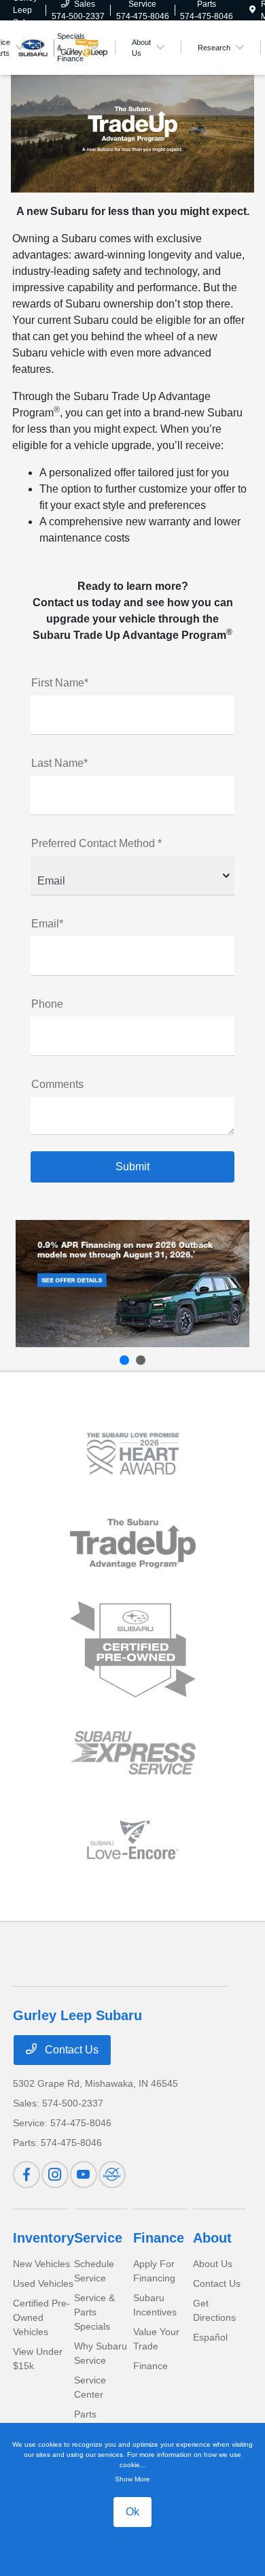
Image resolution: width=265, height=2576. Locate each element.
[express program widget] (133, 1753)
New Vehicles (41, 2264)
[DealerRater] (112, 2175)
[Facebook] (26, 2175)
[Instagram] (55, 2175)
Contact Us (70, 2050)
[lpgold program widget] (133, 1454)
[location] (252, 10)
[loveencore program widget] (133, 1839)
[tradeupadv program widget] (133, 1543)
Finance (159, 2238)
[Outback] (132, 1284)
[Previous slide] (124, 1360)
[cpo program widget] (133, 1650)
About (212, 2238)
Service (98, 2238)
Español (210, 2337)
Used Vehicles (43, 2283)
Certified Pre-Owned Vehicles (41, 2317)
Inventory (43, 2238)
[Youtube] (84, 2175)
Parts (85, 2414)
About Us (213, 2264)
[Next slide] (141, 1360)
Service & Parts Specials (94, 2312)
